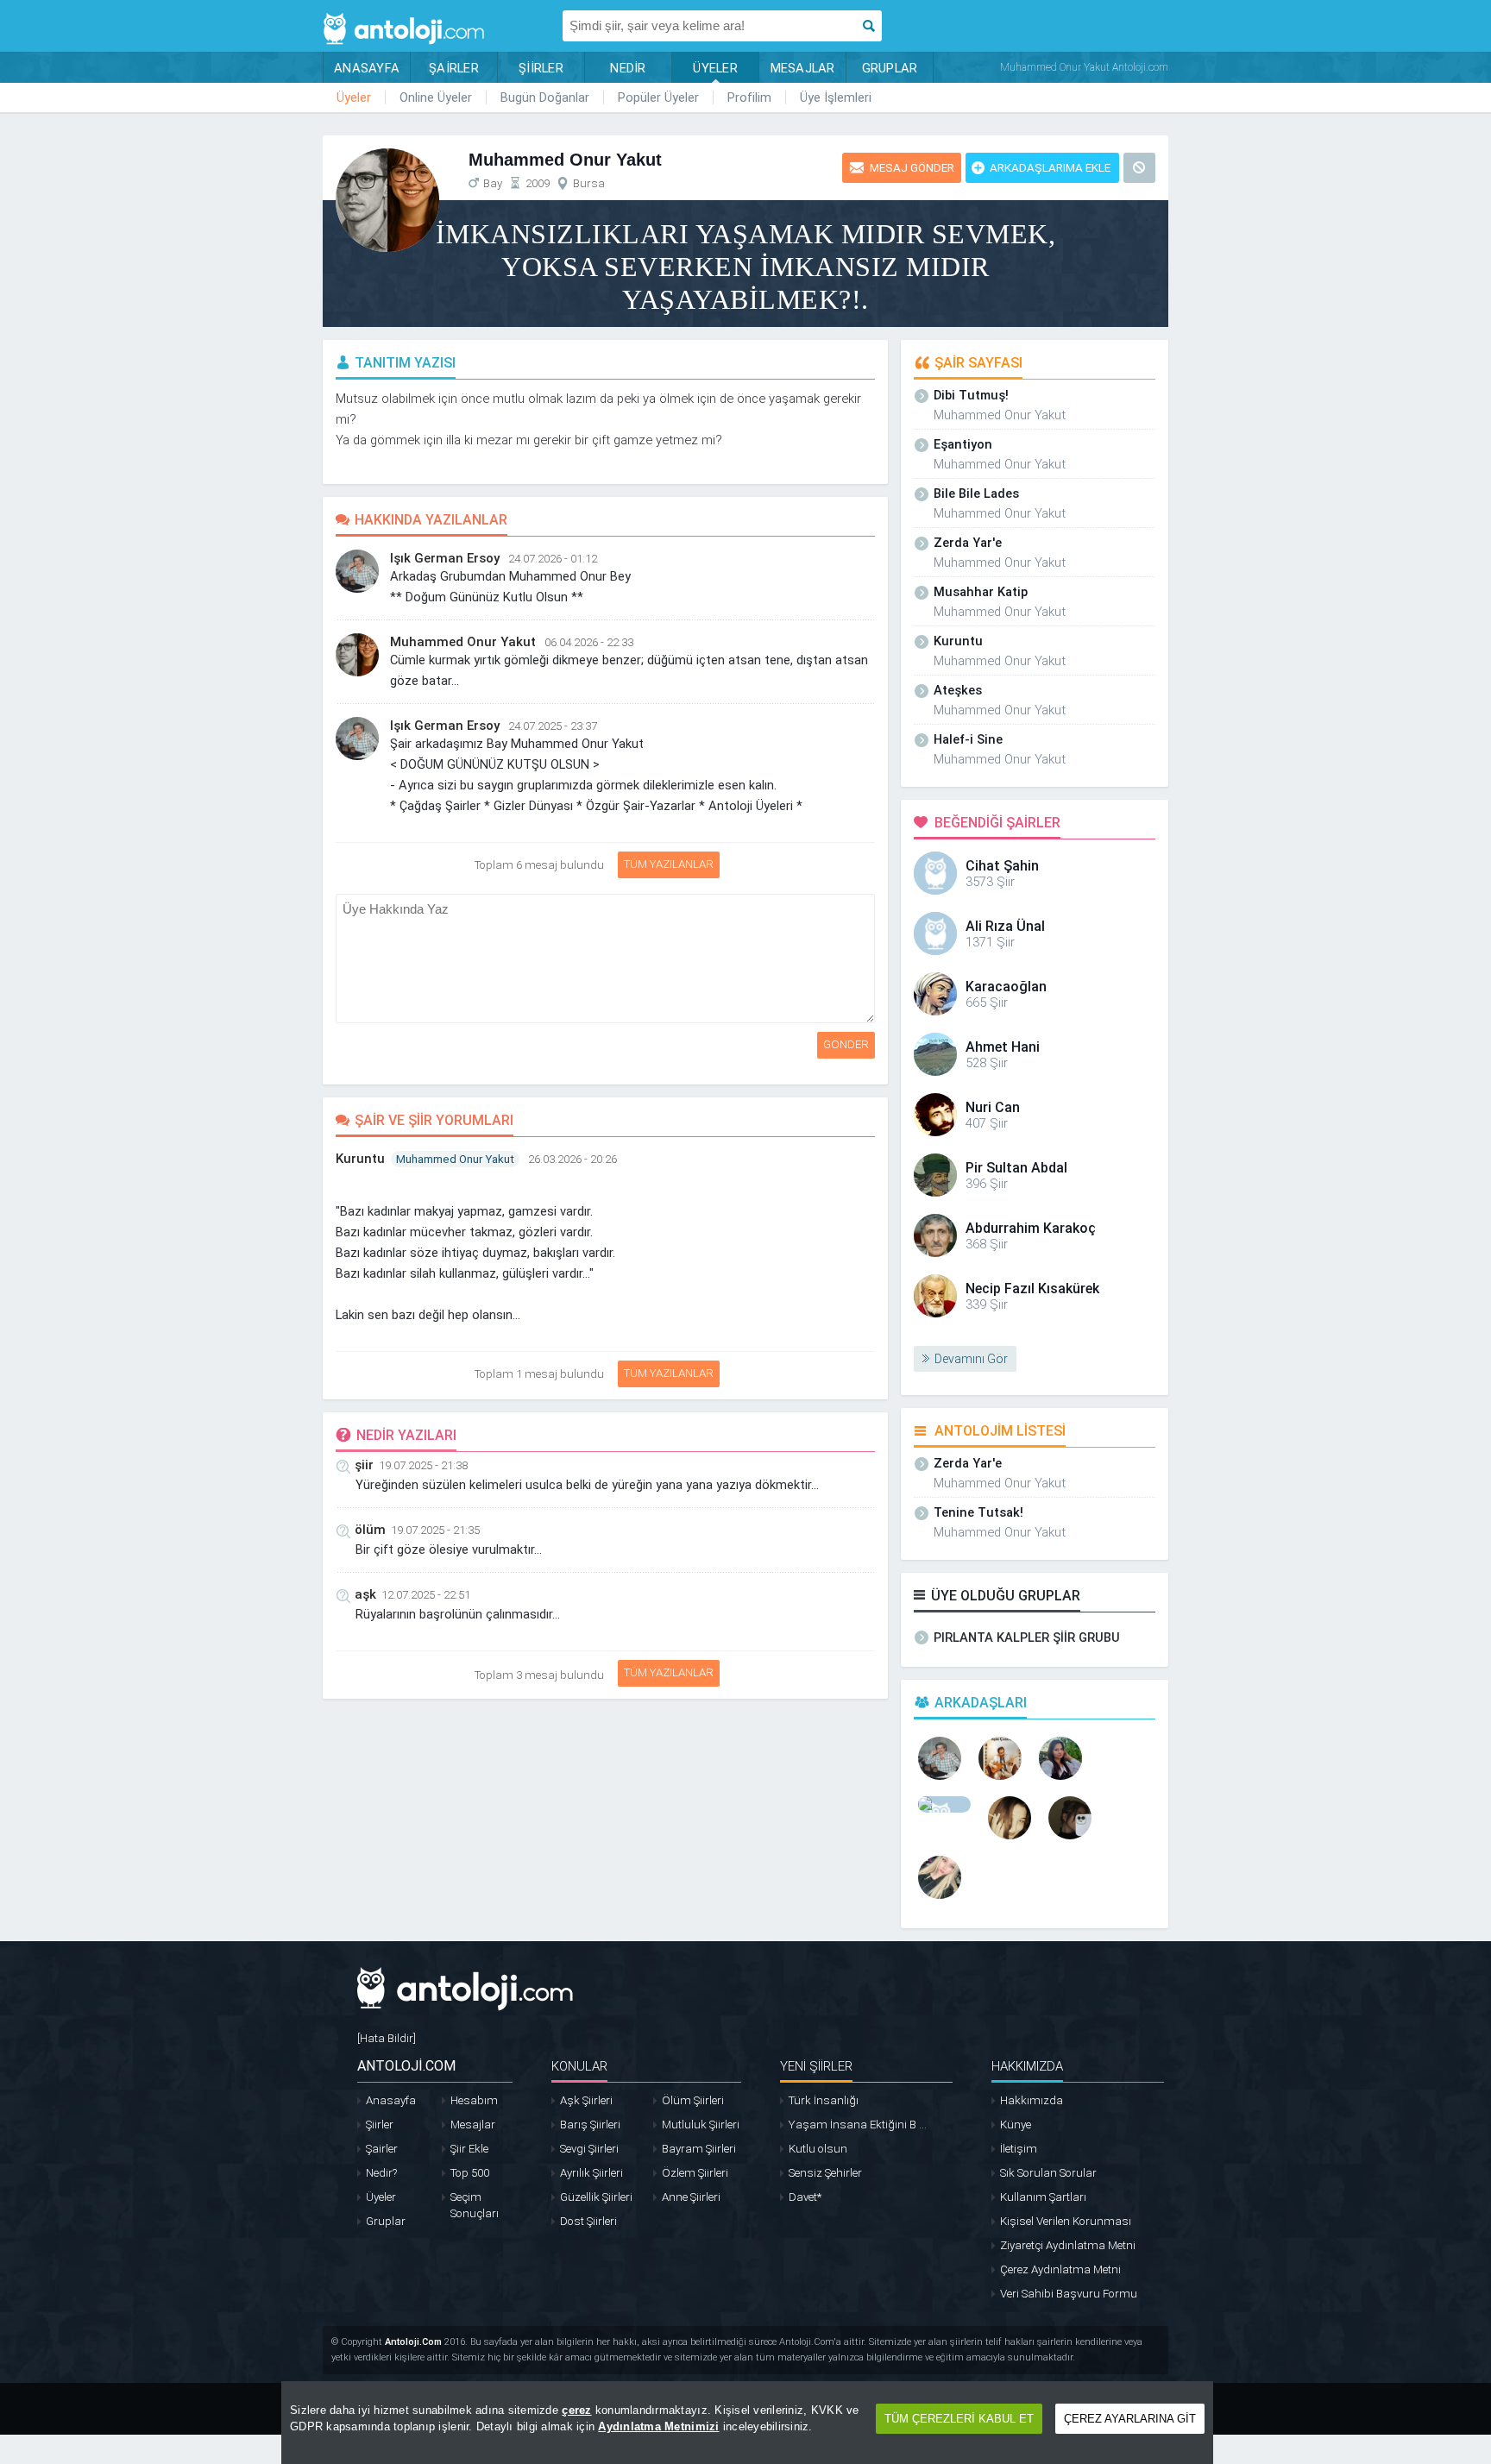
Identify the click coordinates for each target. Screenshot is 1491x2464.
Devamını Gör (971, 1359)
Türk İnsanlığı (824, 2100)
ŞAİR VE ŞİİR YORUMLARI (434, 1120)
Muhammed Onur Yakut (463, 642)
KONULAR (579, 2066)
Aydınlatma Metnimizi (658, 2426)
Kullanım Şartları (1043, 2197)
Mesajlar (473, 2125)
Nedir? (381, 2173)
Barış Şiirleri (590, 2125)
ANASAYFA (367, 68)
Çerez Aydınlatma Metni (1060, 2269)
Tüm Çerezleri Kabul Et (959, 2419)
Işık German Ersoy (445, 558)
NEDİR (628, 68)
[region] (747, 2423)
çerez (576, 2410)
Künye (1016, 2125)
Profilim (749, 97)
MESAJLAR (803, 68)
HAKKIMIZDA (1027, 2066)
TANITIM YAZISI (405, 363)
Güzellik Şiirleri (596, 2197)
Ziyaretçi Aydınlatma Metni (1068, 2245)
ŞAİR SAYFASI (978, 363)
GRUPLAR (890, 68)
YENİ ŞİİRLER (816, 2066)
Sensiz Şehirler (825, 2173)
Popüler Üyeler (658, 97)
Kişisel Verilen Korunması (1066, 2221)
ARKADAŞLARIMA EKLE (1050, 168)
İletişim (1019, 2149)
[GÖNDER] (878, 903)
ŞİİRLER (541, 68)
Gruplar (386, 2221)
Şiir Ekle (469, 2149)
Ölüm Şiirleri (693, 2100)
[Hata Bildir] (387, 2038)
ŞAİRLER (454, 68)
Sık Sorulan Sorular (1048, 2173)
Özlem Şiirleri (695, 2173)
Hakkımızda (1032, 2100)
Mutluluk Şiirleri (701, 2125)
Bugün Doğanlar (545, 97)
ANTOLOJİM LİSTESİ (1000, 1431)
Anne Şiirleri (691, 2197)
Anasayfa (391, 2100)
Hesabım (474, 2100)
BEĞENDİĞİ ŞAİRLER (997, 823)
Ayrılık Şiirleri (591, 2173)
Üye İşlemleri (836, 97)
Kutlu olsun (818, 2149)
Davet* (805, 2197)
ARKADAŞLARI (981, 1703)
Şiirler (380, 2125)
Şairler (382, 2149)
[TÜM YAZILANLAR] (615, 861)
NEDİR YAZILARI (406, 1435)
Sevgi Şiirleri (589, 2149)
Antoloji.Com (413, 2342)
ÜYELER (715, 68)
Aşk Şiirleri (586, 2100)
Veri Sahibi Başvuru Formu (1069, 2294)
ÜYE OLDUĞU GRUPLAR (1006, 1596)
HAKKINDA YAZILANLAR (431, 520)
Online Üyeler (436, 97)
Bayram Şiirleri (699, 2149)
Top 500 (470, 2173)
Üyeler (354, 97)
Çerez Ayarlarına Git (1130, 2419)
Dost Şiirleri (588, 2221)
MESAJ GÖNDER (912, 168)
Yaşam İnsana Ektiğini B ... (858, 2125)
